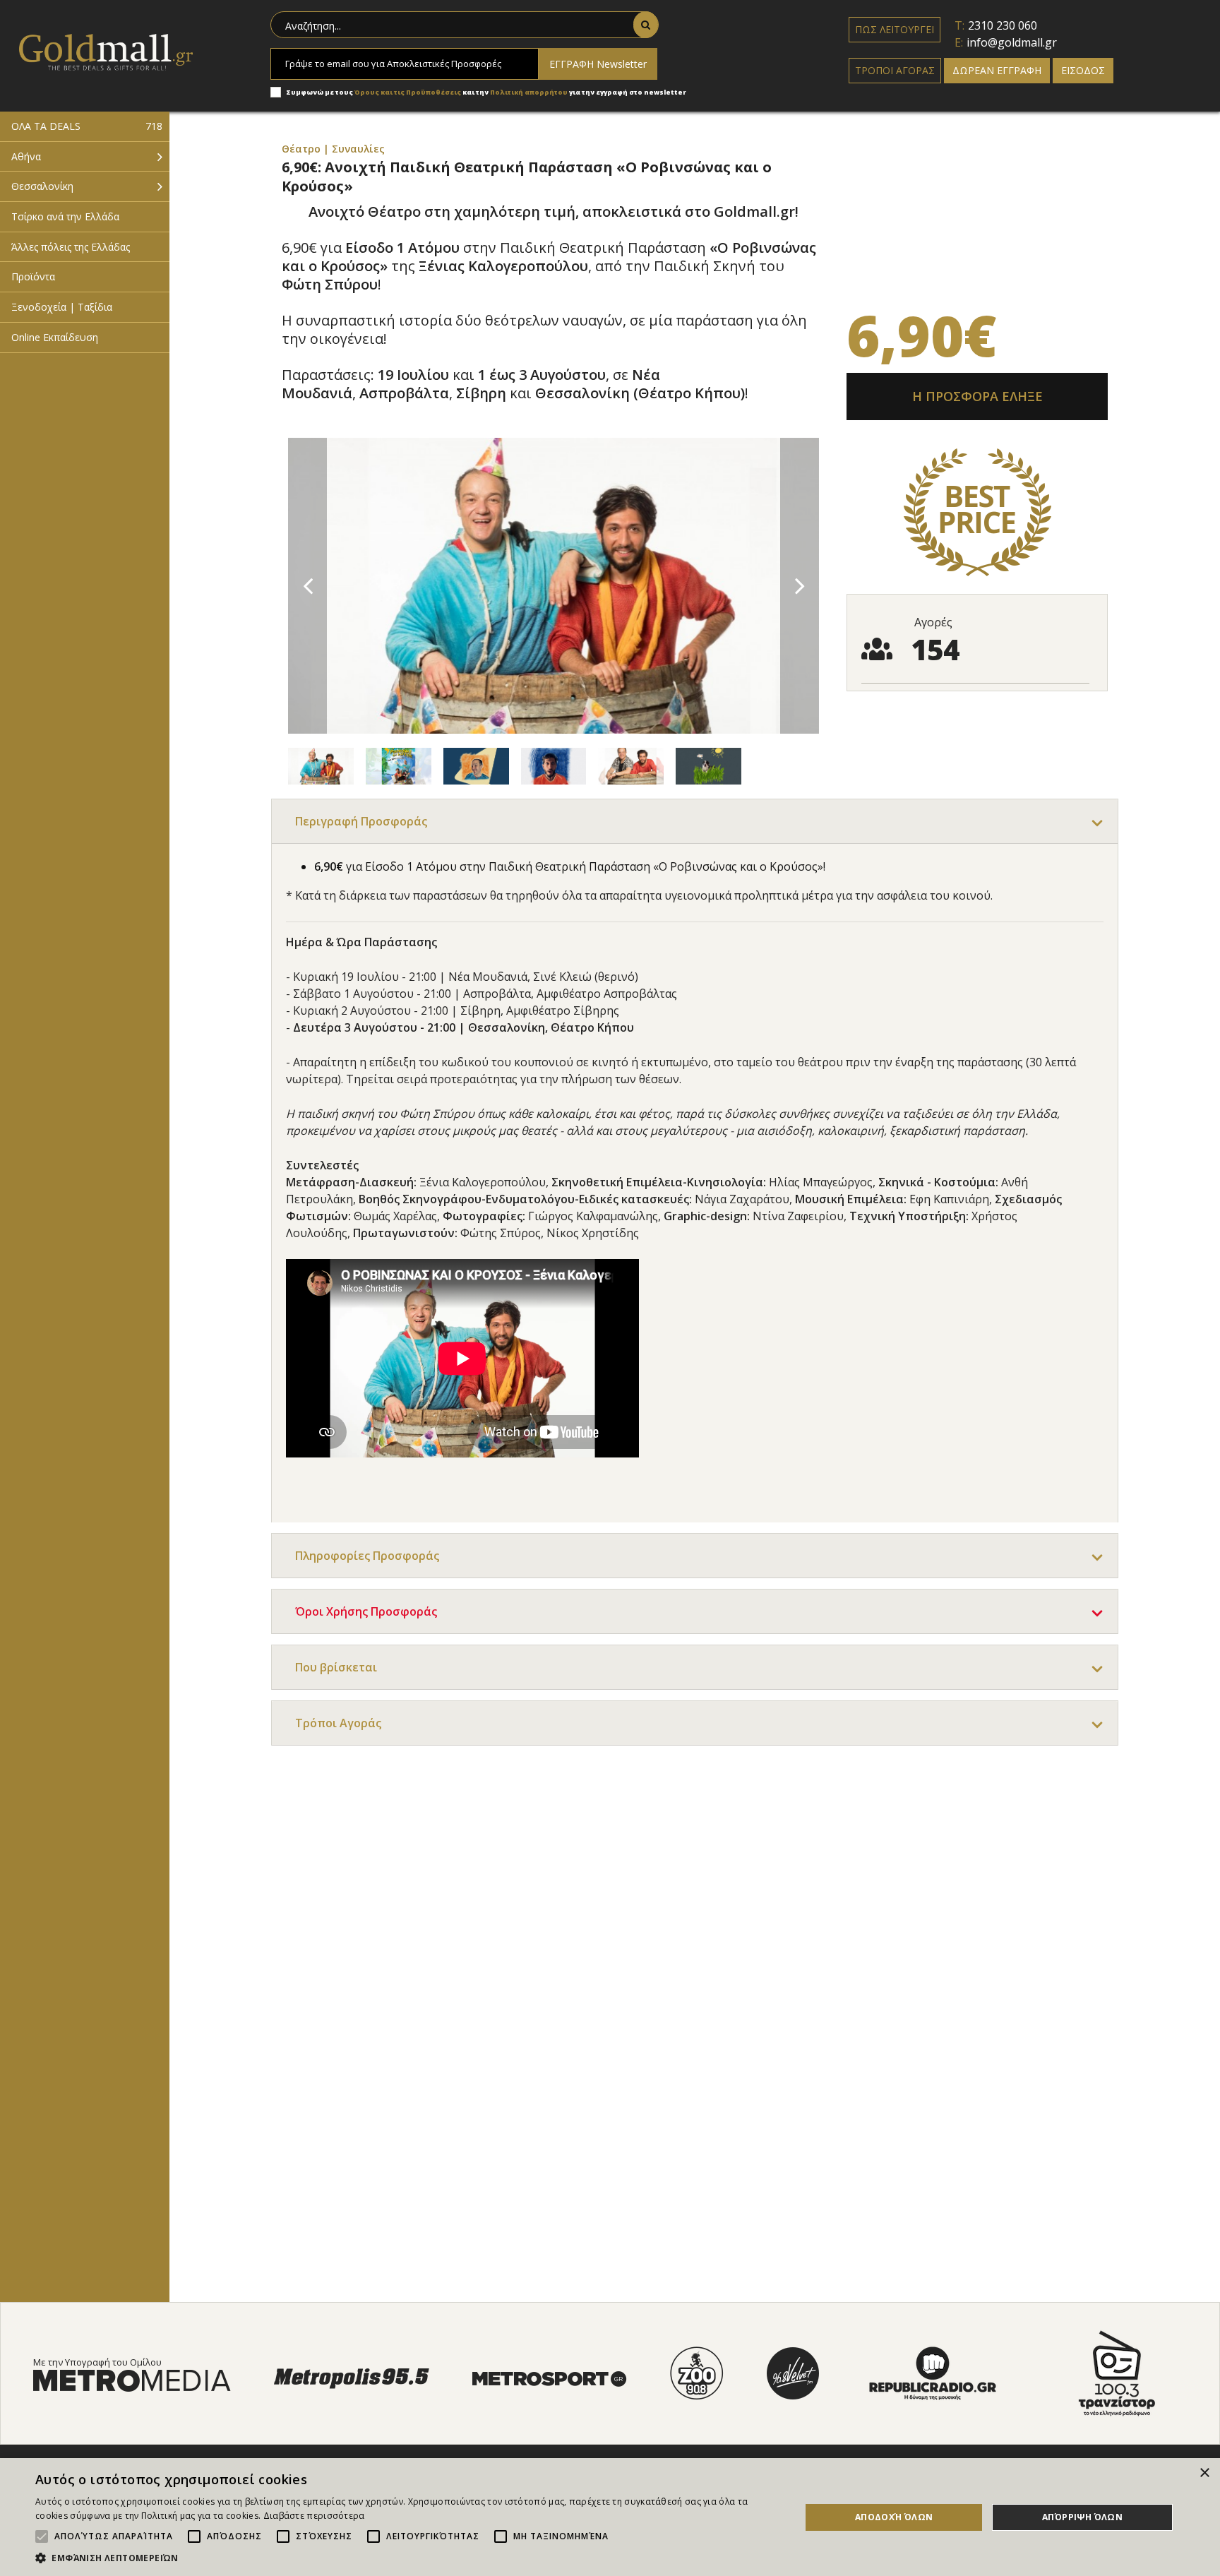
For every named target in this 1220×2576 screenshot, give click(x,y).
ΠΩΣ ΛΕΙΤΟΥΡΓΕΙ (895, 29)
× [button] (1204, 2473)
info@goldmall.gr (1012, 42)
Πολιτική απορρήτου (530, 92)
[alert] (610, 2517)
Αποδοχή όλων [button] (894, 2517)
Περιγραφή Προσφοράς (361, 821)
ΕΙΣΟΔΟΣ (1083, 70)
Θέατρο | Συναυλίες (333, 149)
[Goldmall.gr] (106, 51)
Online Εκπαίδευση (55, 337)
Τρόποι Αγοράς (338, 1723)
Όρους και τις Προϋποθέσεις (408, 92)
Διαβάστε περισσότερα (314, 2516)
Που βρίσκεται (336, 1667)
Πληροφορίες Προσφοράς (367, 1556)
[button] (407, 2558)
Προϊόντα (33, 276)
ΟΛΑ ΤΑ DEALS (87, 126)
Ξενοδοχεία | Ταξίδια (62, 307)
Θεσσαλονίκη (42, 186)
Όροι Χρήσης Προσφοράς (366, 1611)
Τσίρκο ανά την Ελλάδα (65, 216)
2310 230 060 (1003, 25)
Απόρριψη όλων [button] (1082, 2517)
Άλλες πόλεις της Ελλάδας (71, 247)
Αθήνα (26, 156)
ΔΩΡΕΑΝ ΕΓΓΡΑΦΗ (997, 70)
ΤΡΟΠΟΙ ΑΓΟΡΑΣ (895, 70)
